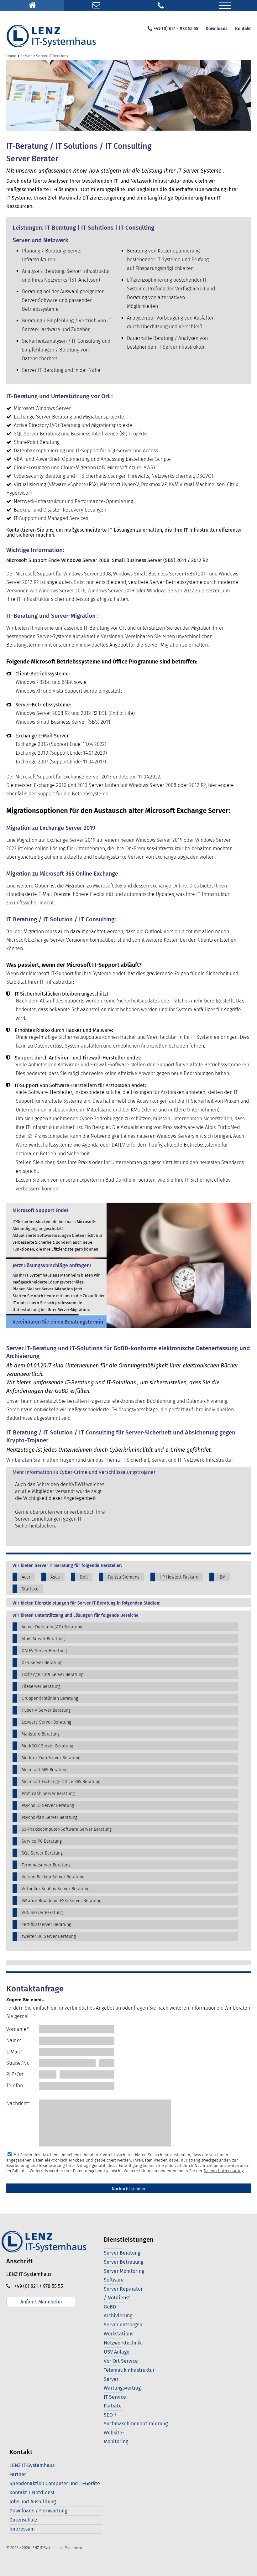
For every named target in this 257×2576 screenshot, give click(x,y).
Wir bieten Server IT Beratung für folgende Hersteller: (67, 1566)
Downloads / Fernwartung (38, 2511)
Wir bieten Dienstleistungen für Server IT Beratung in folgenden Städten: (86, 1603)
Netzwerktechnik (123, 2343)
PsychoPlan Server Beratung (50, 1817)
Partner (18, 2474)
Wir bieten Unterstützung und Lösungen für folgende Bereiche (76, 1616)
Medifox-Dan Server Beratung (51, 1758)
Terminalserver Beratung (46, 1865)
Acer (26, 1577)
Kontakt (243, 29)
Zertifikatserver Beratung (46, 1925)
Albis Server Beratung (43, 1639)
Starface (30, 1589)
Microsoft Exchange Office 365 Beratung (61, 1782)
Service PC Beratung (42, 1841)
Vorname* (18, 2029)
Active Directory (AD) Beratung (52, 1627)
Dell (84, 1577)
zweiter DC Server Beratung (49, 1936)
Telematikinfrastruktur (129, 2370)
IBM (222, 1577)
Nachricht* (18, 2103)
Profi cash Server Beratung (48, 1794)
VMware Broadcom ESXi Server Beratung (61, 1901)
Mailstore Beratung (41, 1734)
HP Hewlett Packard (179, 1577)
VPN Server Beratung (42, 1913)
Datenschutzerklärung (224, 2171)
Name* (14, 2040)
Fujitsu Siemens (124, 1577)
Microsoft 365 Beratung (45, 1770)
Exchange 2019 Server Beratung (52, 1675)
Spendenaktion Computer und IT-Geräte (55, 2483)
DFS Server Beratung (42, 1663)
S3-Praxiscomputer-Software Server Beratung (67, 1829)
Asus (55, 1577)
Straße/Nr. (18, 2063)
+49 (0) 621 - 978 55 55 (176, 29)
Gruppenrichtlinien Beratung (50, 1698)
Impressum (22, 2529)
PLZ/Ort (15, 2074)
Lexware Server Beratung (46, 1722)
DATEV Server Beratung (44, 1651)
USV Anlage (117, 2352)
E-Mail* (14, 2052)
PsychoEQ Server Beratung (48, 1806)
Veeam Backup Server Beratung (53, 1877)
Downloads (217, 29)
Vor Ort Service (121, 2361)
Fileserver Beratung (41, 1686)
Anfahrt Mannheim (41, 2302)
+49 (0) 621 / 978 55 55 (37, 2286)
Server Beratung (122, 2253)
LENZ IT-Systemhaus (32, 2465)
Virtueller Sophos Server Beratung (55, 1889)
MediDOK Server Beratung (47, 1746)
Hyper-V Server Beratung (46, 1710)
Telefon (15, 2086)
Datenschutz (23, 2520)
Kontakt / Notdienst (32, 2493)
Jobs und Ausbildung (33, 2502)
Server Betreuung (123, 2262)
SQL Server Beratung (42, 1853)
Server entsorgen (123, 2325)
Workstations (118, 2334)
